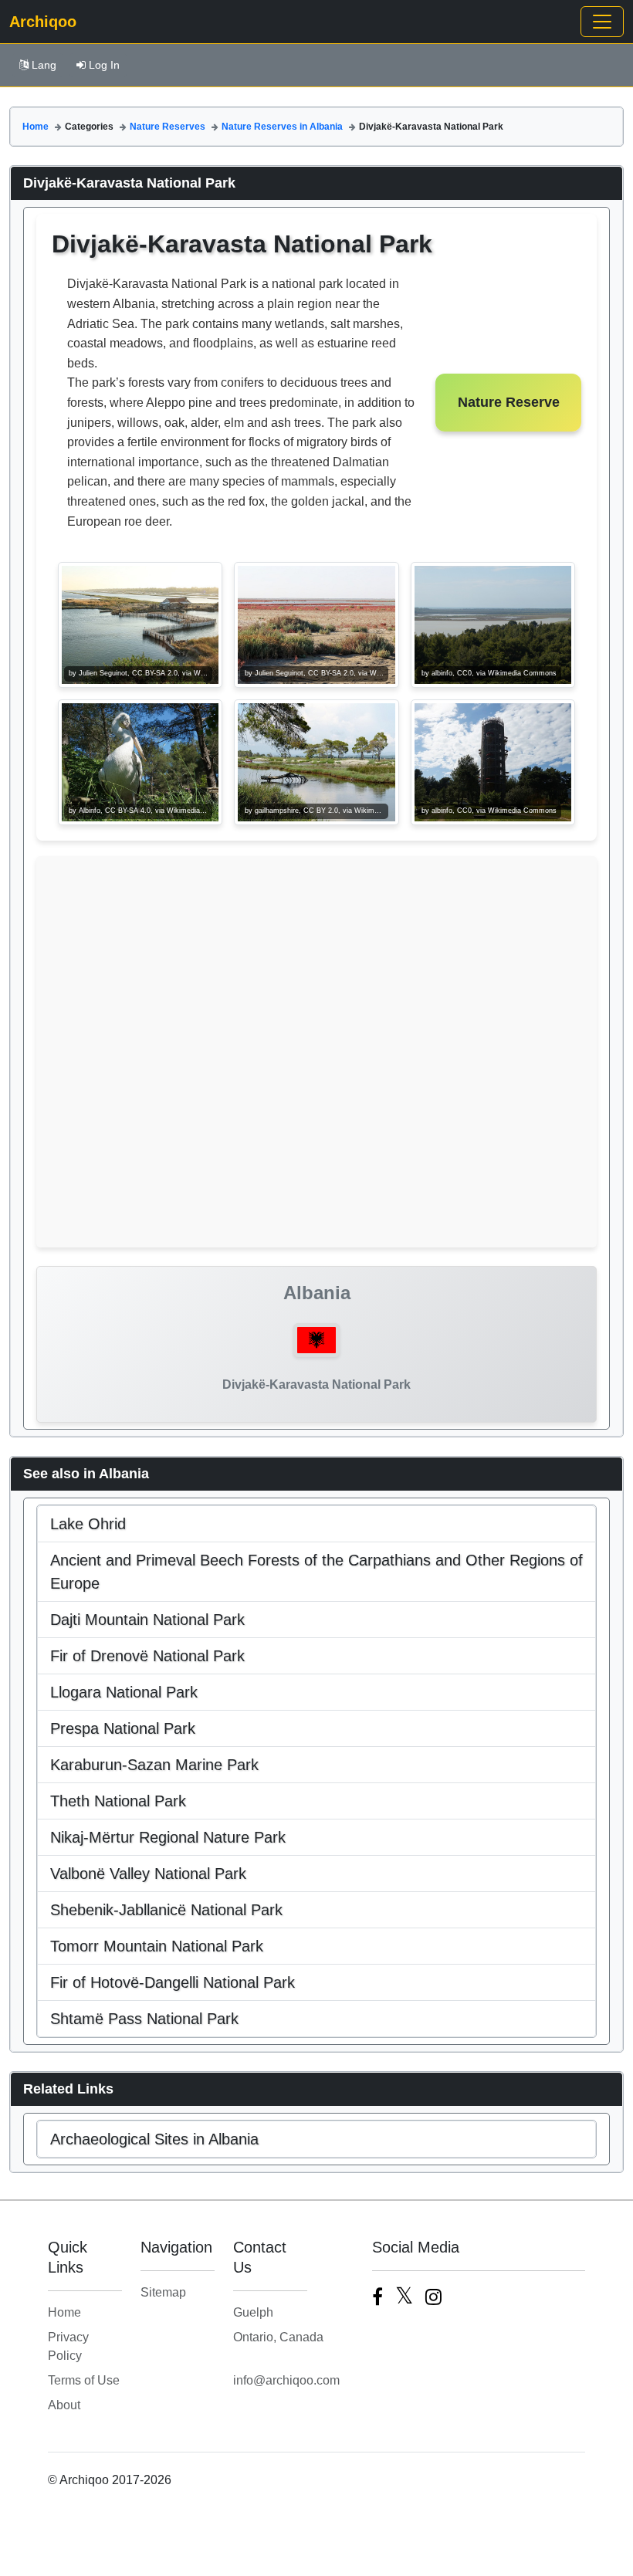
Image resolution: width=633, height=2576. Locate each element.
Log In (104, 65)
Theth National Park (118, 1801)
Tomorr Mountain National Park (157, 1946)
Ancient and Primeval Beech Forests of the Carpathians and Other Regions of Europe (316, 1572)
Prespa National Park (123, 1728)
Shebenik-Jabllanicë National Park (166, 1910)
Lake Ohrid (88, 1524)
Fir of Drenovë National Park (147, 1656)
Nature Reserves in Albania (282, 127)
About (64, 2405)
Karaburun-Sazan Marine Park (154, 1765)
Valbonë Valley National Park (148, 1874)
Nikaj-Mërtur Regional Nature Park (168, 1837)
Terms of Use (84, 2380)
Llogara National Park (124, 1692)
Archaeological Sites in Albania (154, 2139)
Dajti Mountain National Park (147, 1620)
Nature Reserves (168, 127)
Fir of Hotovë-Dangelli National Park (173, 1982)
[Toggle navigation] (602, 22)
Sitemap (163, 2292)
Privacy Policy (68, 2346)
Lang (44, 65)
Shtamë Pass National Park (144, 2019)
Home (36, 127)
